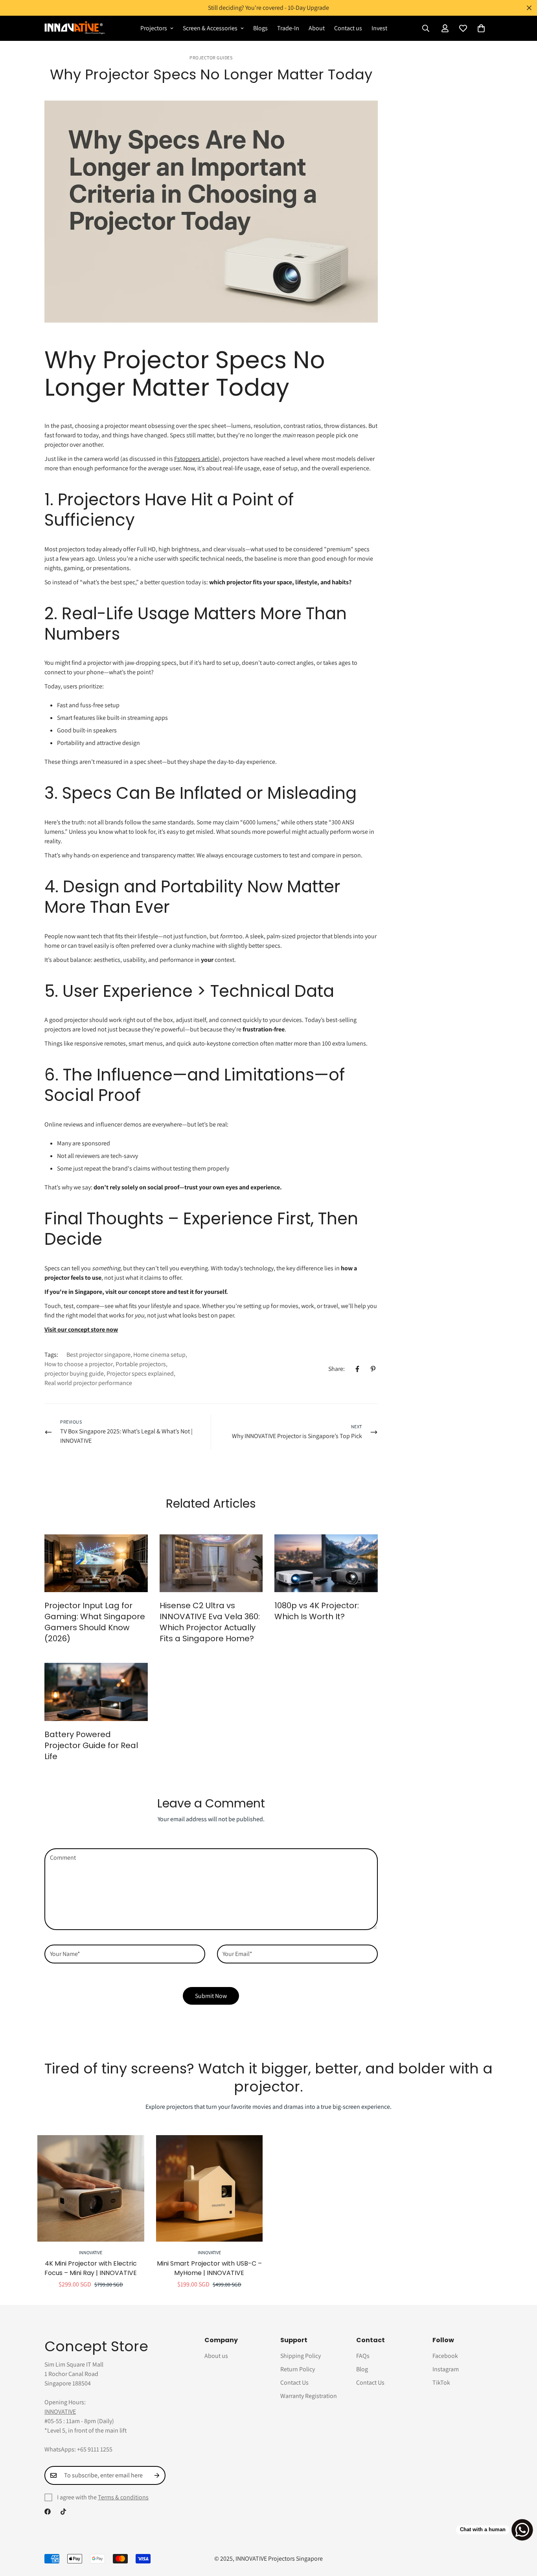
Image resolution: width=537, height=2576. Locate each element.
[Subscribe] (157, 2475)
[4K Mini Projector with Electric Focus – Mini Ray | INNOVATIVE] (91, 2188)
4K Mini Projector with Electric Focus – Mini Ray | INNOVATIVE (91, 2268)
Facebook (445, 2356)
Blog (362, 2369)
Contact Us (294, 2382)
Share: (337, 1369)
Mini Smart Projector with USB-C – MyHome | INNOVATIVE (209, 2268)
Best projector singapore (98, 1355)
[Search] (426, 28)
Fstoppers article (196, 459)
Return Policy (298, 2369)
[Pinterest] (373, 1369)
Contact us (348, 28)
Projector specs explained (140, 1373)
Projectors (154, 28)
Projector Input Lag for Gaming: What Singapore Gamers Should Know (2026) (95, 1622)
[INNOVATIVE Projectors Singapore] (75, 28)
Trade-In (288, 28)
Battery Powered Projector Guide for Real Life (91, 1745)
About (317, 28)
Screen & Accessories (210, 28)
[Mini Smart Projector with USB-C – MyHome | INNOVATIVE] (210, 2188)
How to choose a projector (79, 1364)
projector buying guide (74, 1373)
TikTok (441, 2382)
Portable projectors (141, 1364)
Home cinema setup (159, 1355)
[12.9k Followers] (48, 2512)
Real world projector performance (88, 1383)
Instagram (446, 2369)
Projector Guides (211, 58)
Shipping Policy (301, 2356)
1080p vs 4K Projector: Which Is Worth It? (317, 1611)
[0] (481, 28)
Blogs (260, 28)
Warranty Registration (309, 2396)
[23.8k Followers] (63, 2512)
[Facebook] (357, 1369)
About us (216, 2356)
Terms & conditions (123, 2497)
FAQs (363, 2356)
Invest (379, 28)
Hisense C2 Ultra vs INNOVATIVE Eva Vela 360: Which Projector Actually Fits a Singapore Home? (210, 1622)
